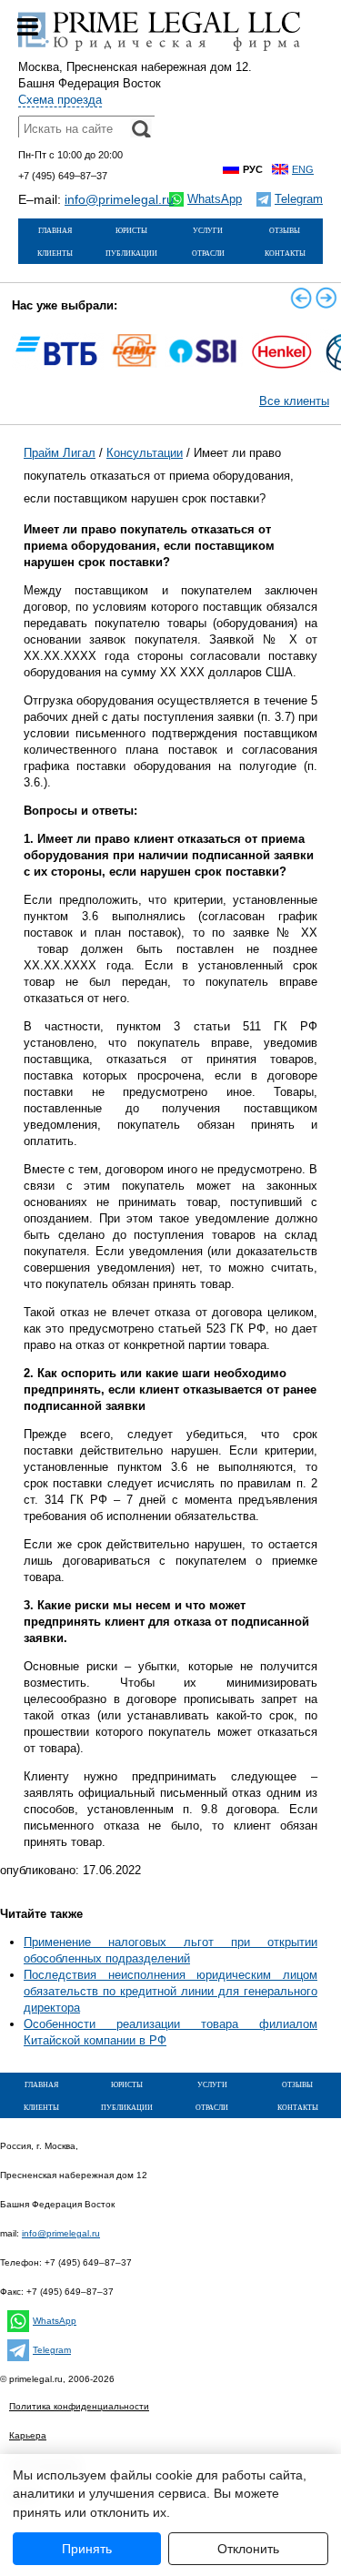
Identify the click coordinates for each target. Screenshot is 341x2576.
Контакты (285, 252)
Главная (55, 229)
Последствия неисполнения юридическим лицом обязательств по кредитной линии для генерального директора (170, 1991)
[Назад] (301, 298)
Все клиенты (294, 401)
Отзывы (285, 229)
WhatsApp (55, 2321)
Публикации (131, 252)
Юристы (131, 229)
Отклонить (248, 2549)
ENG (303, 169)
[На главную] (159, 51)
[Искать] (141, 129)
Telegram (52, 2350)
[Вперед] (326, 298)
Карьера (28, 2435)
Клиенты (55, 252)
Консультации (145, 453)
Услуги (208, 229)
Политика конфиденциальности (79, 2406)
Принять (87, 2549)
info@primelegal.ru (119, 199)
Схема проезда (60, 100)
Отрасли (208, 252)
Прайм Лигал (60, 453)
